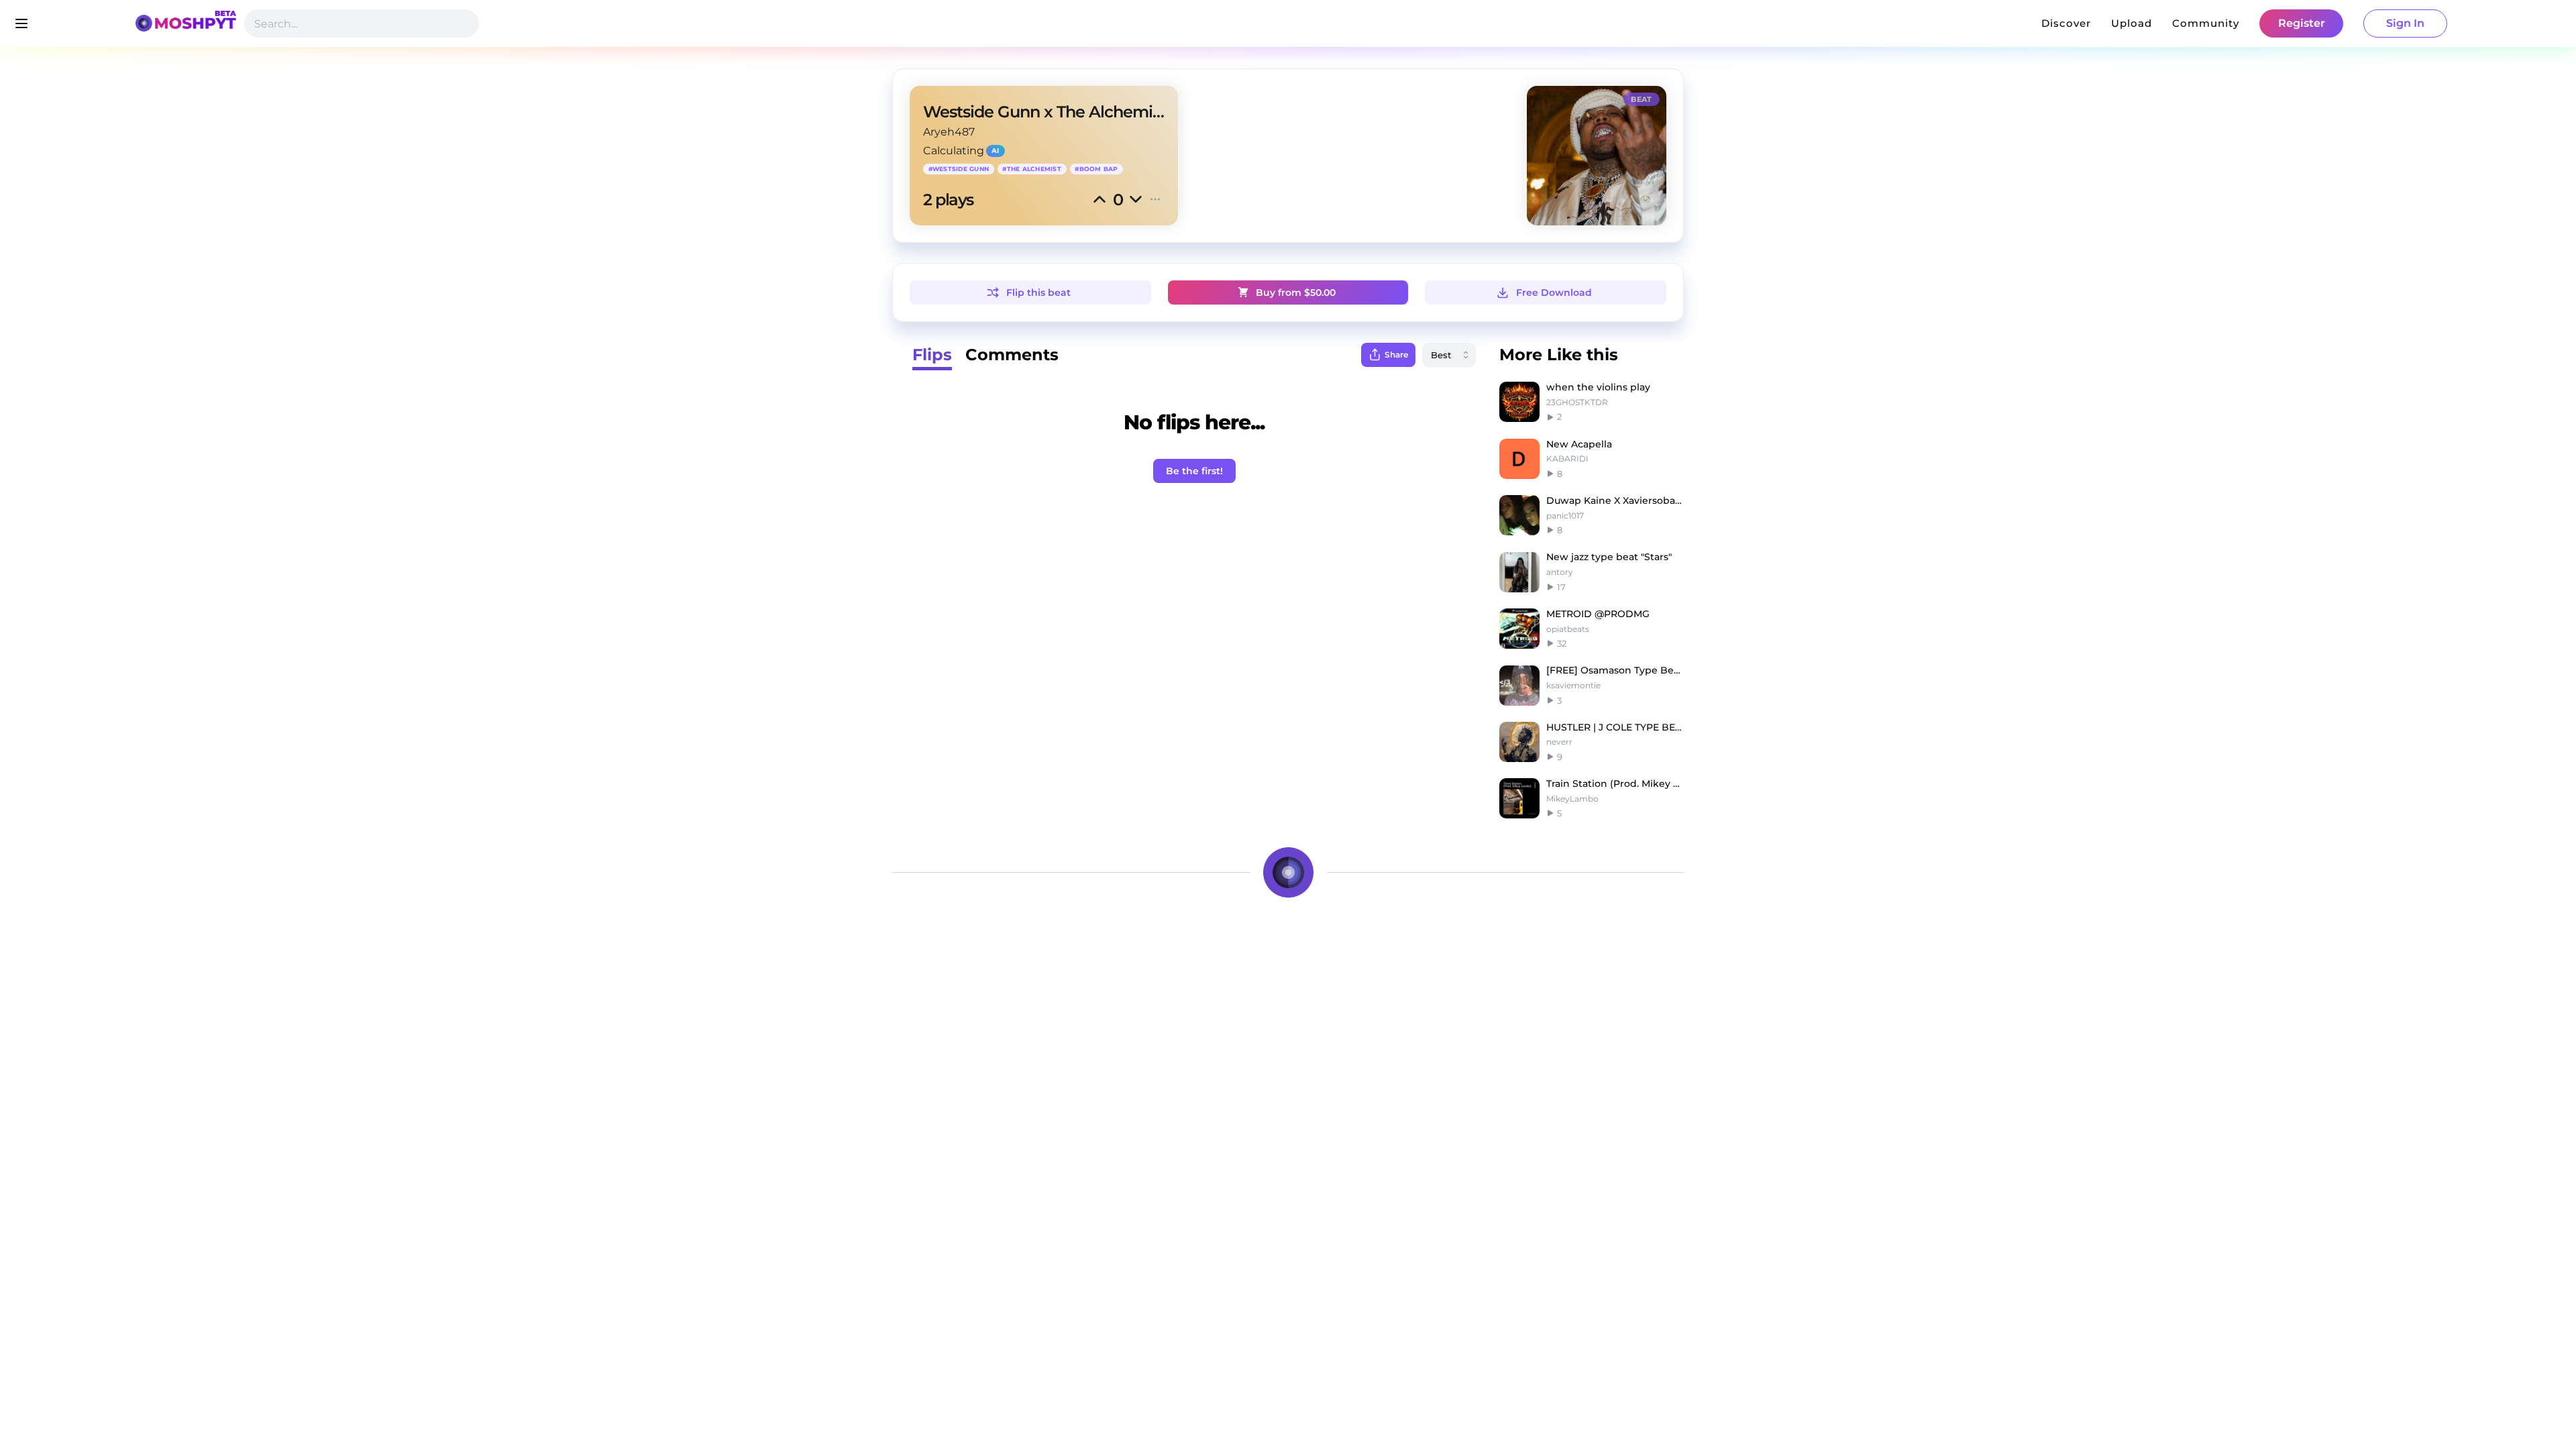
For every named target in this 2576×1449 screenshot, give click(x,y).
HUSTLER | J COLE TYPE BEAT (1615, 727)
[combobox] (1449, 355)
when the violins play (1598, 387)
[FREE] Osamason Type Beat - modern (1615, 670)
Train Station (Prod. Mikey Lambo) (1615, 784)
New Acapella (1579, 444)
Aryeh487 (949, 132)
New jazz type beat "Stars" (1609, 557)
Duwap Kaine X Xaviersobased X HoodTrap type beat (1615, 500)
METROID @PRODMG (1598, 614)
